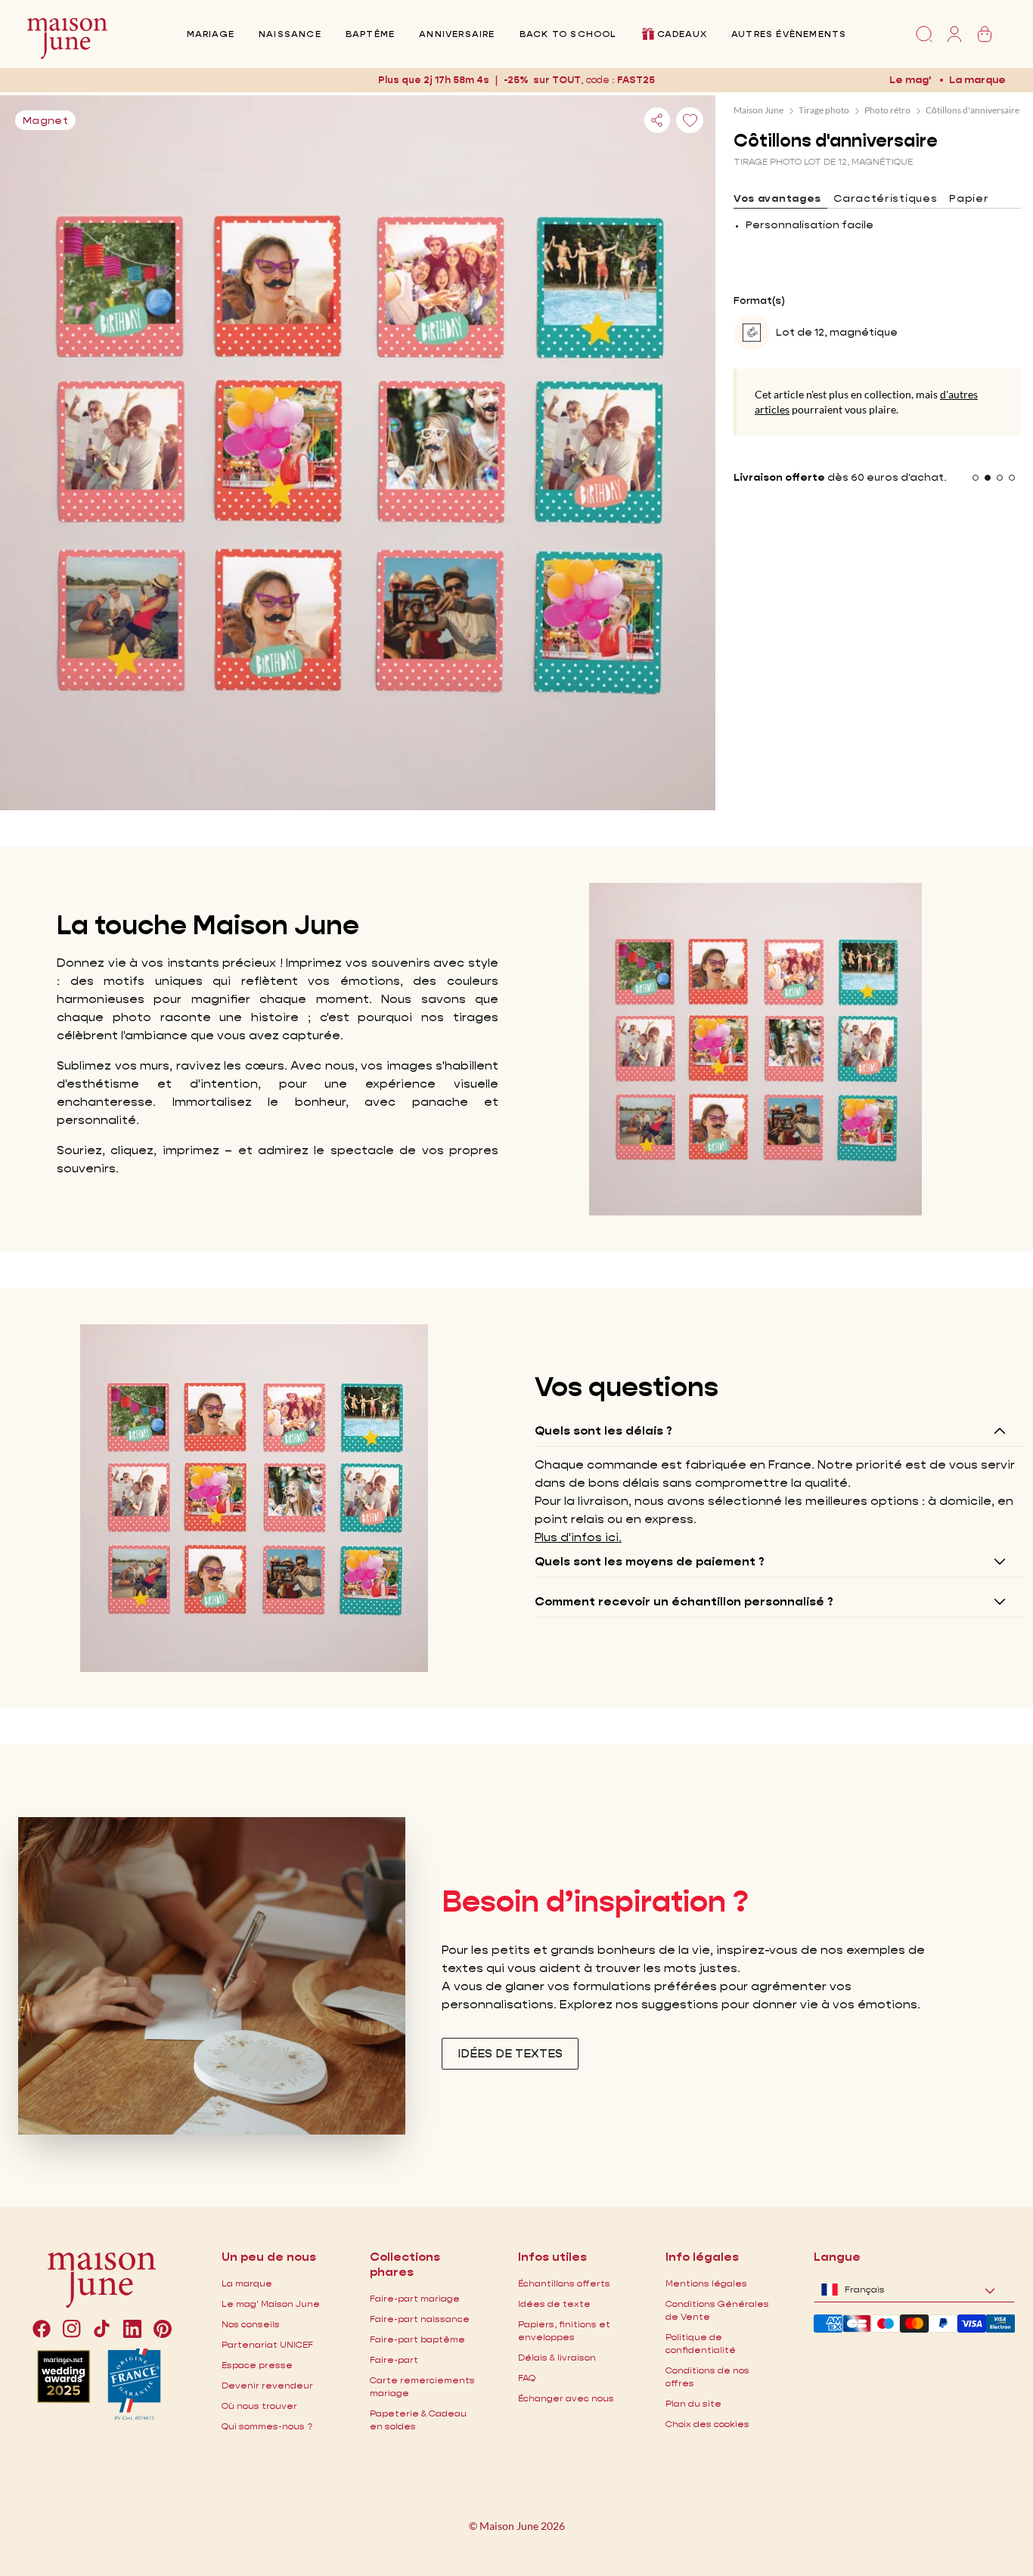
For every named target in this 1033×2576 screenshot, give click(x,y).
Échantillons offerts (564, 2283)
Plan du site (693, 2403)
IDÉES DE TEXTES (510, 2053)
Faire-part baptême (417, 2339)
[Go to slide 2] (988, 478)
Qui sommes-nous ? (267, 2426)
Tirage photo (824, 110)
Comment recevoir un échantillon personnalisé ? (684, 1601)
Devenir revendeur (267, 2385)
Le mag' (910, 79)
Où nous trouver (259, 2406)
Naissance (290, 34)
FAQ (527, 2378)
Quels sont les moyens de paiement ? (650, 1561)
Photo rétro (887, 110)
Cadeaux (682, 34)
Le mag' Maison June (271, 2304)
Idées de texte (554, 2304)
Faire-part (394, 2359)
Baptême (370, 34)
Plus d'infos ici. (578, 1537)
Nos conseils (251, 2324)
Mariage (211, 34)
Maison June (758, 110)
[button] (636, 80)
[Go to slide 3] (1000, 478)
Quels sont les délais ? (603, 1430)
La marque (977, 79)
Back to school (568, 34)
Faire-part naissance (420, 2319)
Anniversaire (457, 34)
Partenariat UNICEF (267, 2344)
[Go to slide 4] (1012, 478)
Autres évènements (789, 34)
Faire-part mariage (415, 2298)
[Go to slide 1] (976, 478)
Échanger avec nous (566, 2398)
